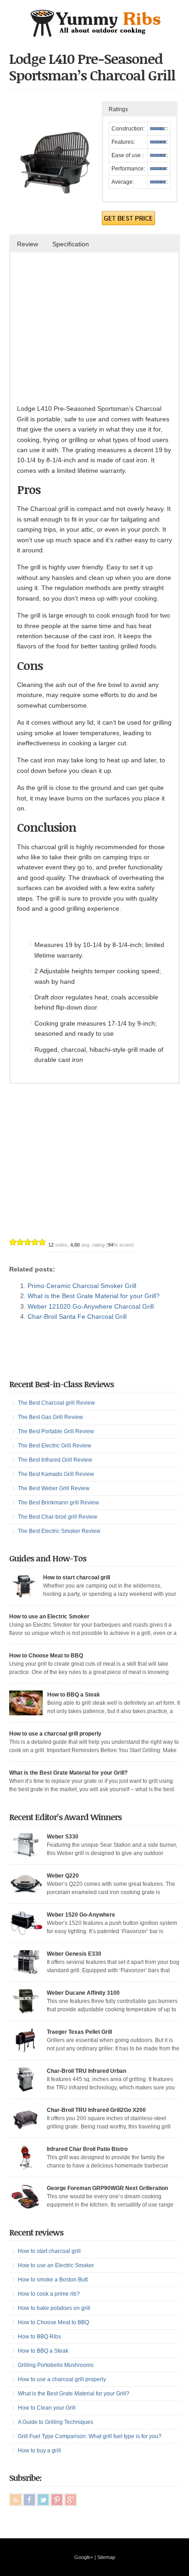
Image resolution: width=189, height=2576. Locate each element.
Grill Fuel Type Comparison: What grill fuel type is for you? (90, 2436)
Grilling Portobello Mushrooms (56, 2365)
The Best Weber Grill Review (54, 1488)
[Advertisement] (94, 335)
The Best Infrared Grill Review (55, 1460)
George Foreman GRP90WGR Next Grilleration (107, 2188)
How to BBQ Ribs (39, 2337)
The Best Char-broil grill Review (58, 1517)
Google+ (84, 2557)
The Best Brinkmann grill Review (58, 1503)
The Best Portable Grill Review (56, 1431)
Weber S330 (63, 1837)
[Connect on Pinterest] (57, 2500)
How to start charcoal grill (77, 1577)
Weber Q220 (63, 1876)
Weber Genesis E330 (74, 1954)
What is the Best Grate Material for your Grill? (94, 1296)
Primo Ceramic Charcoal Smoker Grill (82, 1286)
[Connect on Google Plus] (71, 2500)
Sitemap (106, 2557)
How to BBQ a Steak (74, 1695)
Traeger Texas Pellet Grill (79, 2032)
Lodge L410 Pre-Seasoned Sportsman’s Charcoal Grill (92, 67)
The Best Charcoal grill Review (56, 1403)
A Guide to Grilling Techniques (56, 2422)
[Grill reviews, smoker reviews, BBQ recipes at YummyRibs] (94, 34)
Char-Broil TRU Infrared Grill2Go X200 (96, 2110)
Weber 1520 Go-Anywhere (81, 1915)
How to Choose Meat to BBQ (46, 1656)
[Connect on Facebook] (29, 2500)
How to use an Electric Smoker (49, 1617)
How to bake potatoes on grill (54, 2308)
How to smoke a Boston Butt (53, 2280)
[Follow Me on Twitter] (43, 2500)
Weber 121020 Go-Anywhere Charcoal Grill (91, 1306)
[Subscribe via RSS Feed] (16, 2500)
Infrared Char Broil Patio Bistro (87, 2149)
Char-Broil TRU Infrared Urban (86, 2071)
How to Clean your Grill (47, 2408)
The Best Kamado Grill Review (56, 1474)
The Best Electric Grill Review (55, 1446)
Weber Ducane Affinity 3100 (83, 1993)
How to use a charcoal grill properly (55, 1734)
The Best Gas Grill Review (50, 1417)
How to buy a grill (39, 2451)
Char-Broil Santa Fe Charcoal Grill (77, 1316)
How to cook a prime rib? (49, 2294)
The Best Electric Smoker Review (59, 1531)
